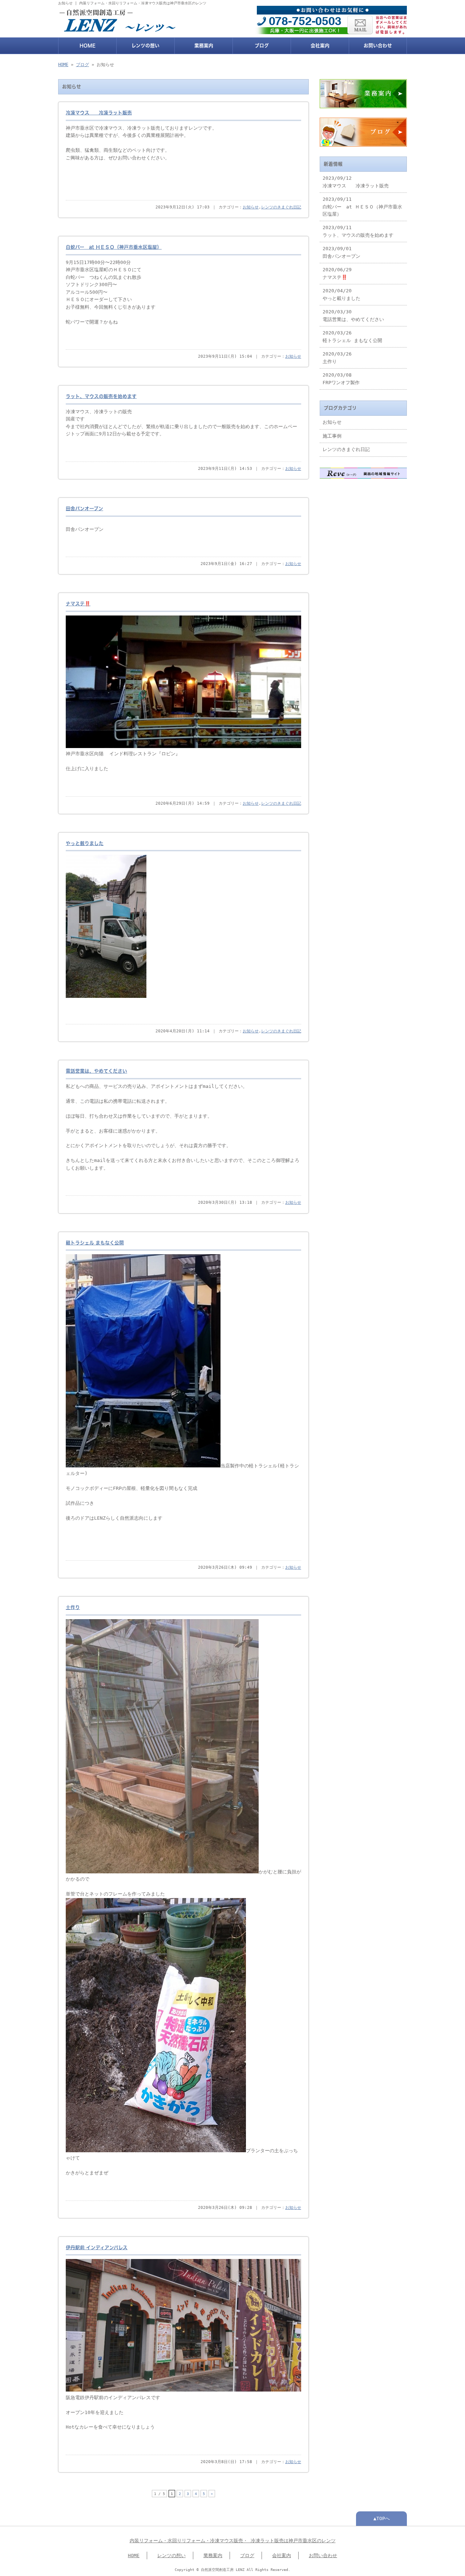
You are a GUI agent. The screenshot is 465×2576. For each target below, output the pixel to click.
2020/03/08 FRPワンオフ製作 (341, 379)
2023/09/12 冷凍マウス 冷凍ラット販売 (356, 182)
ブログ (262, 46)
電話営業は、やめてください (96, 1071)
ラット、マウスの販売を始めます (101, 396)
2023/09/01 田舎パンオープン (341, 252)
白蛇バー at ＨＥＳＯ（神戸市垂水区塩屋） (114, 247)
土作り (73, 1607)
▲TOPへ (382, 2518)
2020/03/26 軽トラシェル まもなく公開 (352, 336)
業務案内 (204, 46)
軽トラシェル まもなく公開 (95, 1243)
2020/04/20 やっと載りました (341, 294)
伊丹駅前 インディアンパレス (97, 2248)
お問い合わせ (378, 46)
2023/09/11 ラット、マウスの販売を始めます (358, 231)
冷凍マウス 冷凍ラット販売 (99, 113)
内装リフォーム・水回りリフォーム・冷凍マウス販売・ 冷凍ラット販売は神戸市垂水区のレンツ (233, 2541)
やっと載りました (85, 843)
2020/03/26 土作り (337, 357)
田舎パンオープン (84, 509)
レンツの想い (145, 46)
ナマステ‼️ (78, 604)
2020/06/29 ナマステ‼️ (337, 273)
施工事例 (332, 436)
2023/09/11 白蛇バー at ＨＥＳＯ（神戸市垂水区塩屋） (362, 207)
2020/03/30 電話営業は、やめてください (353, 315)
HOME (88, 46)
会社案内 (320, 46)
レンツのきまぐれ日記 (281, 207)
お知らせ (251, 207)
